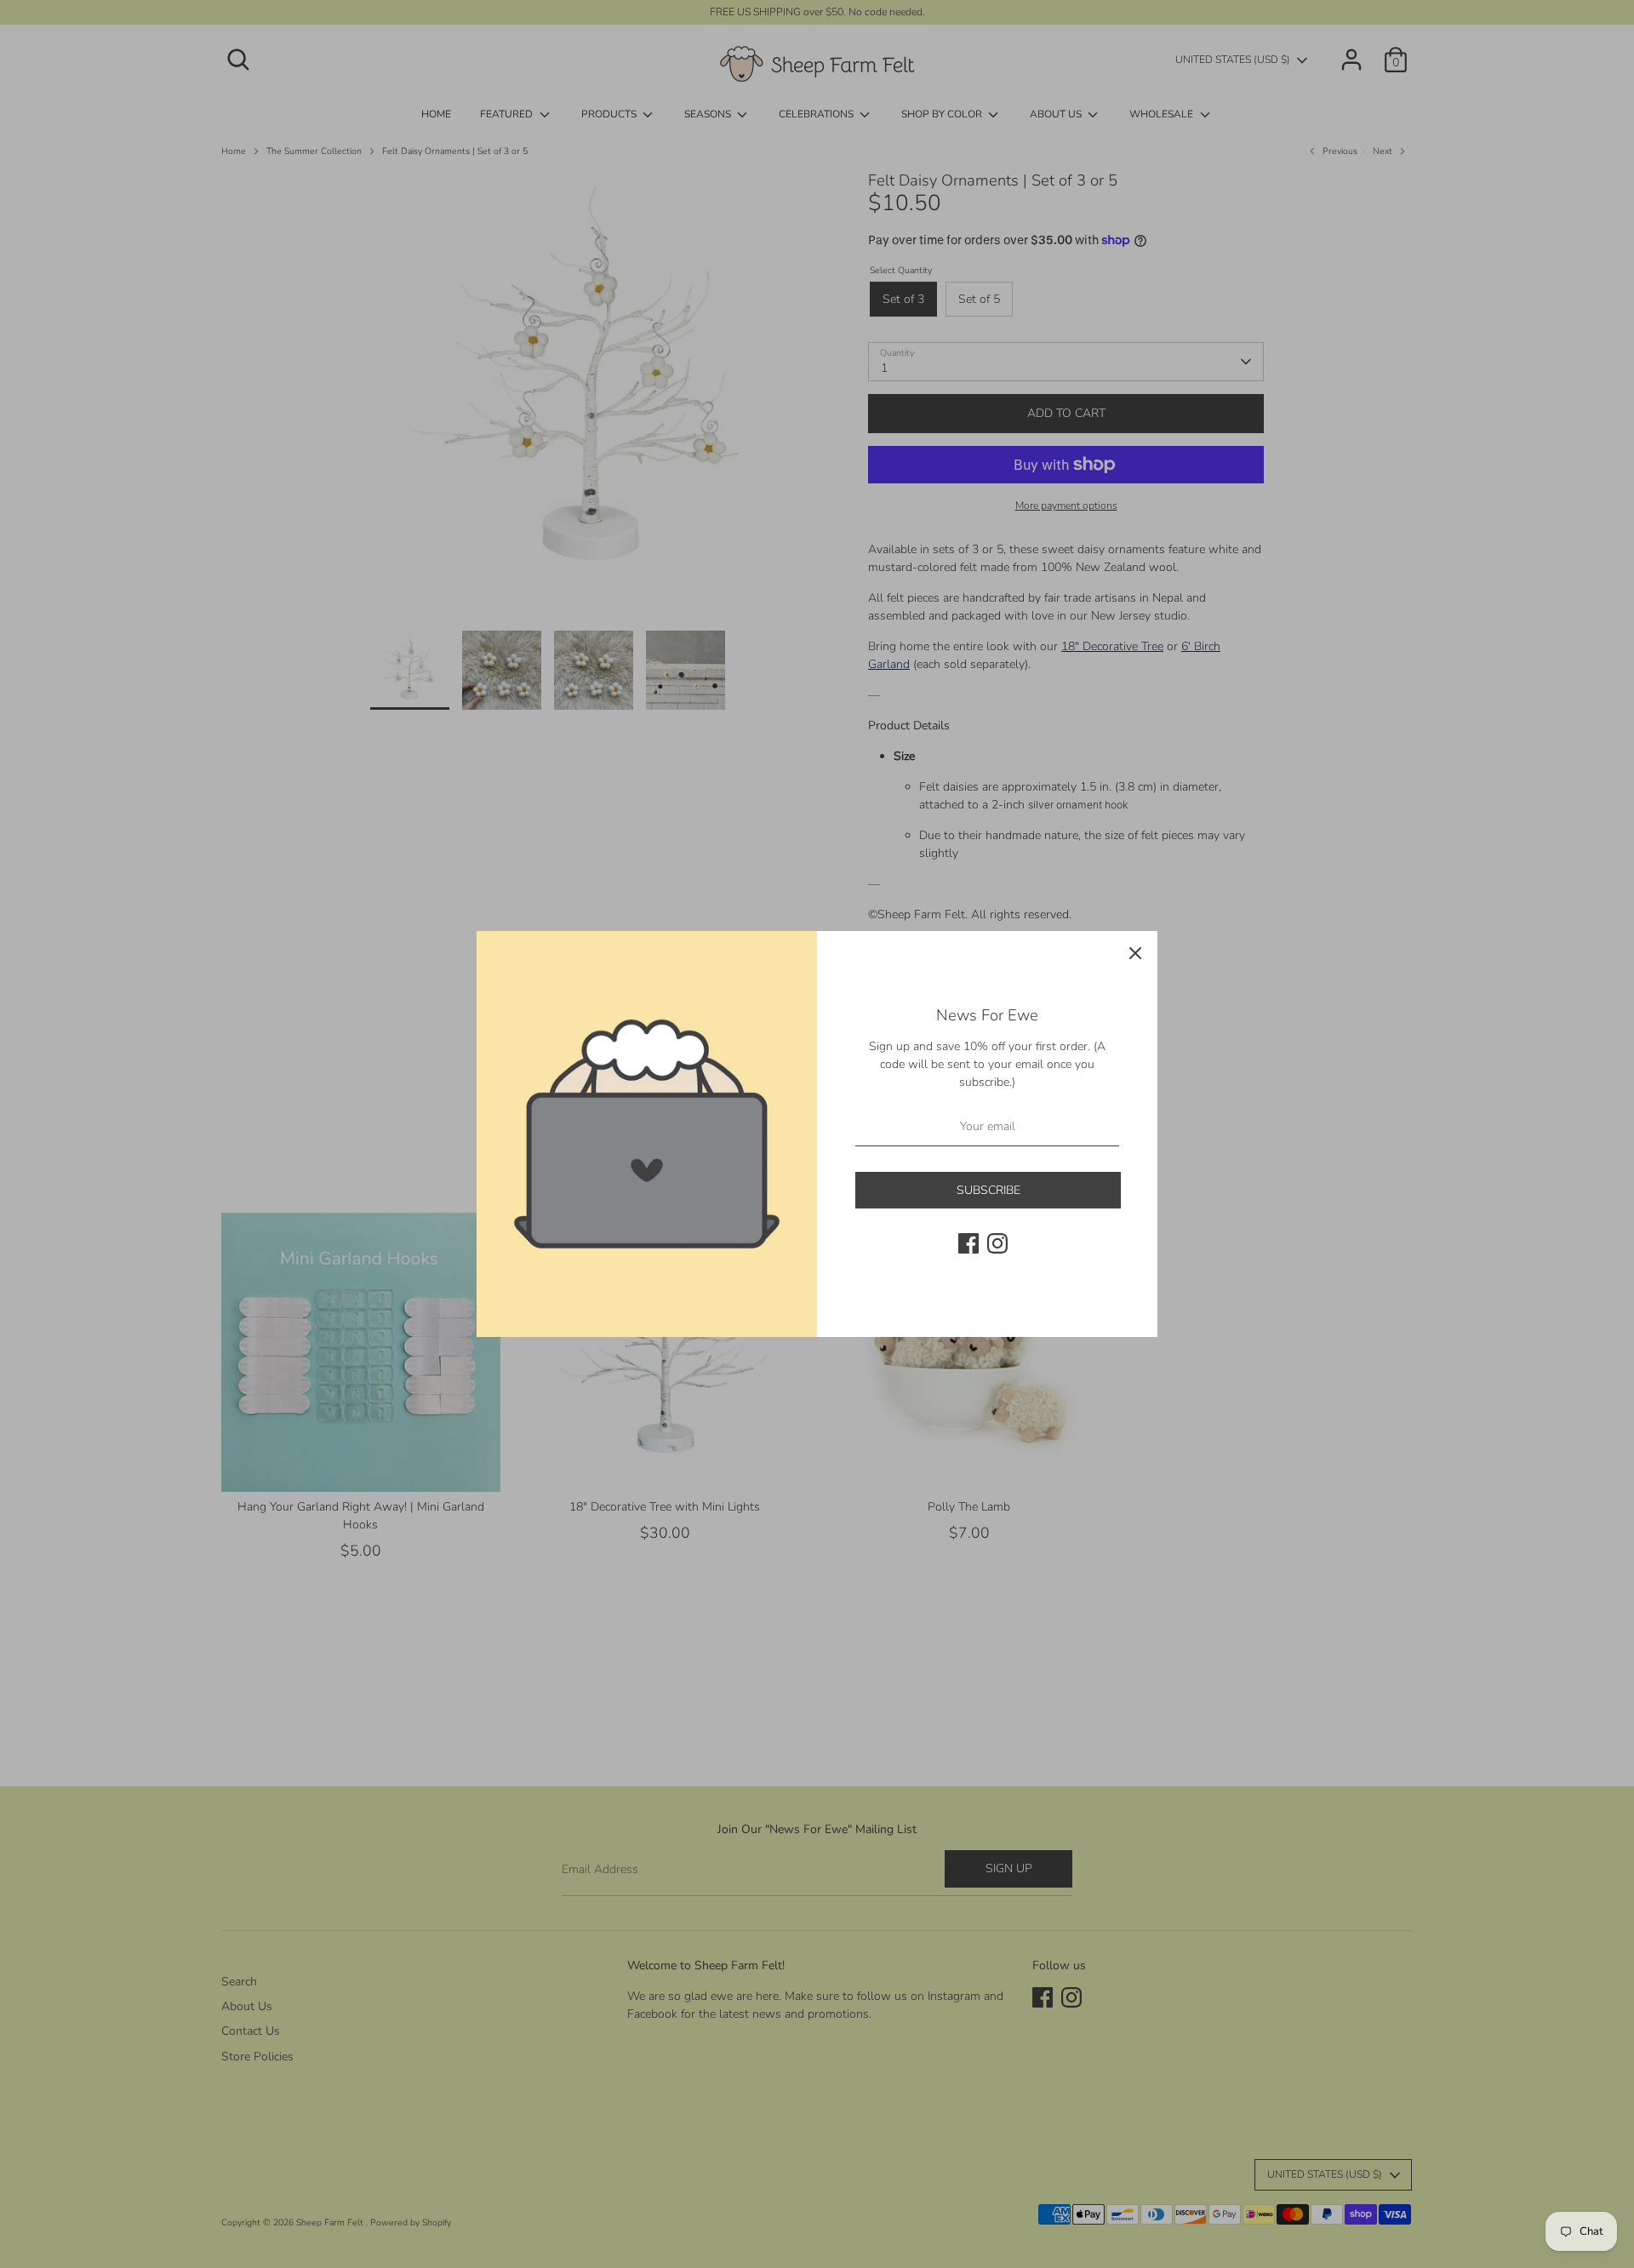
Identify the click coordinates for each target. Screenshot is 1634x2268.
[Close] (1135, 953)
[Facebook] (968, 1243)
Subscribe (988, 1190)
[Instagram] (997, 1243)
